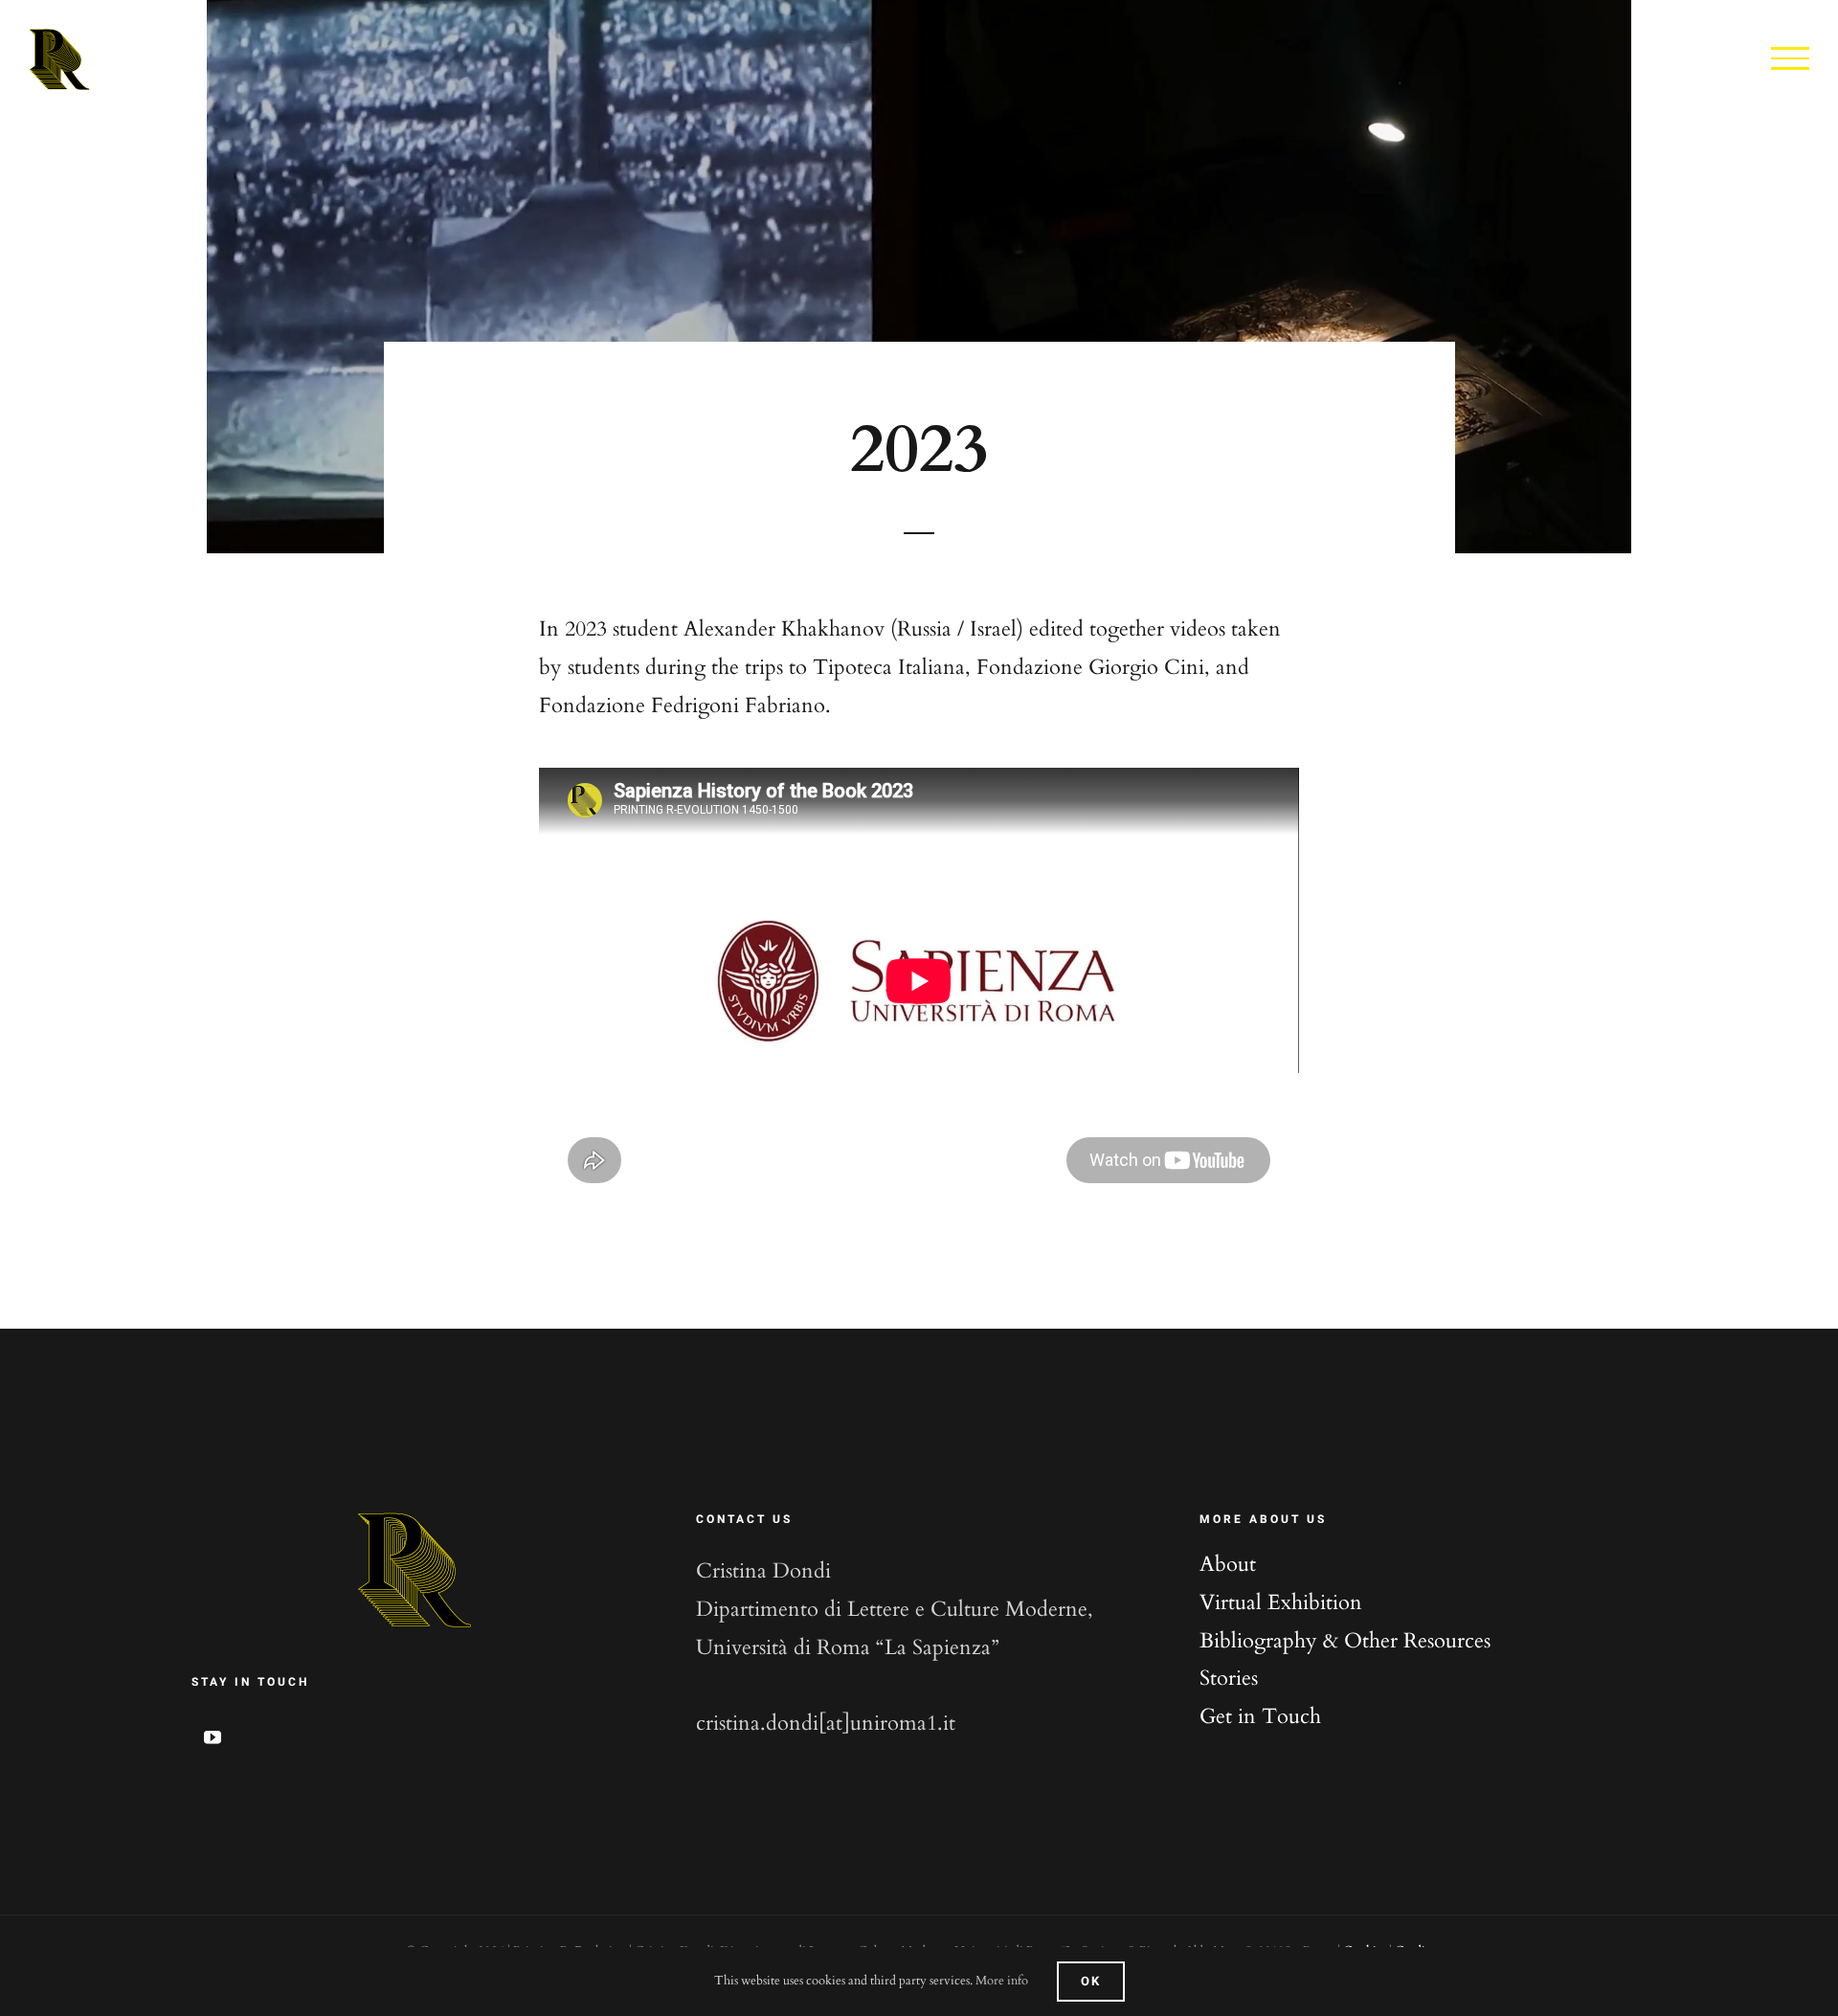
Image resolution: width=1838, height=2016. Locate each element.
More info (1002, 1981)
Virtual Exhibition (1281, 1602)
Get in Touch (1260, 1716)
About (1228, 1564)
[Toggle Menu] (1790, 58)
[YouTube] (213, 1736)
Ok (1091, 1981)
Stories (1229, 1678)
